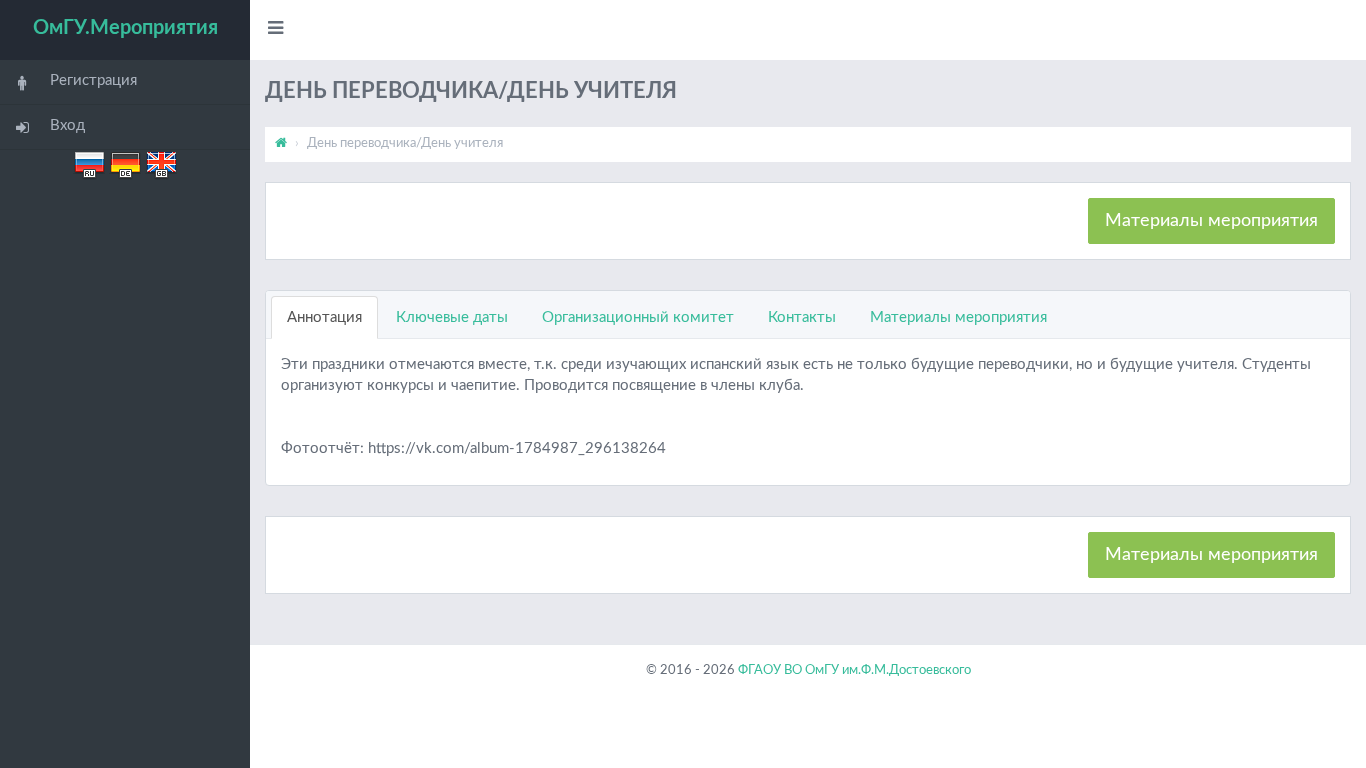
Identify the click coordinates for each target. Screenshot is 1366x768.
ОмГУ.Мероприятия (125, 28)
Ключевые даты (452, 317)
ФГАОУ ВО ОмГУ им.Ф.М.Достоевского (854, 670)
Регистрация (93, 80)
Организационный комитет (638, 317)
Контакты (802, 317)
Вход (67, 125)
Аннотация (324, 317)
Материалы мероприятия (1211, 221)
